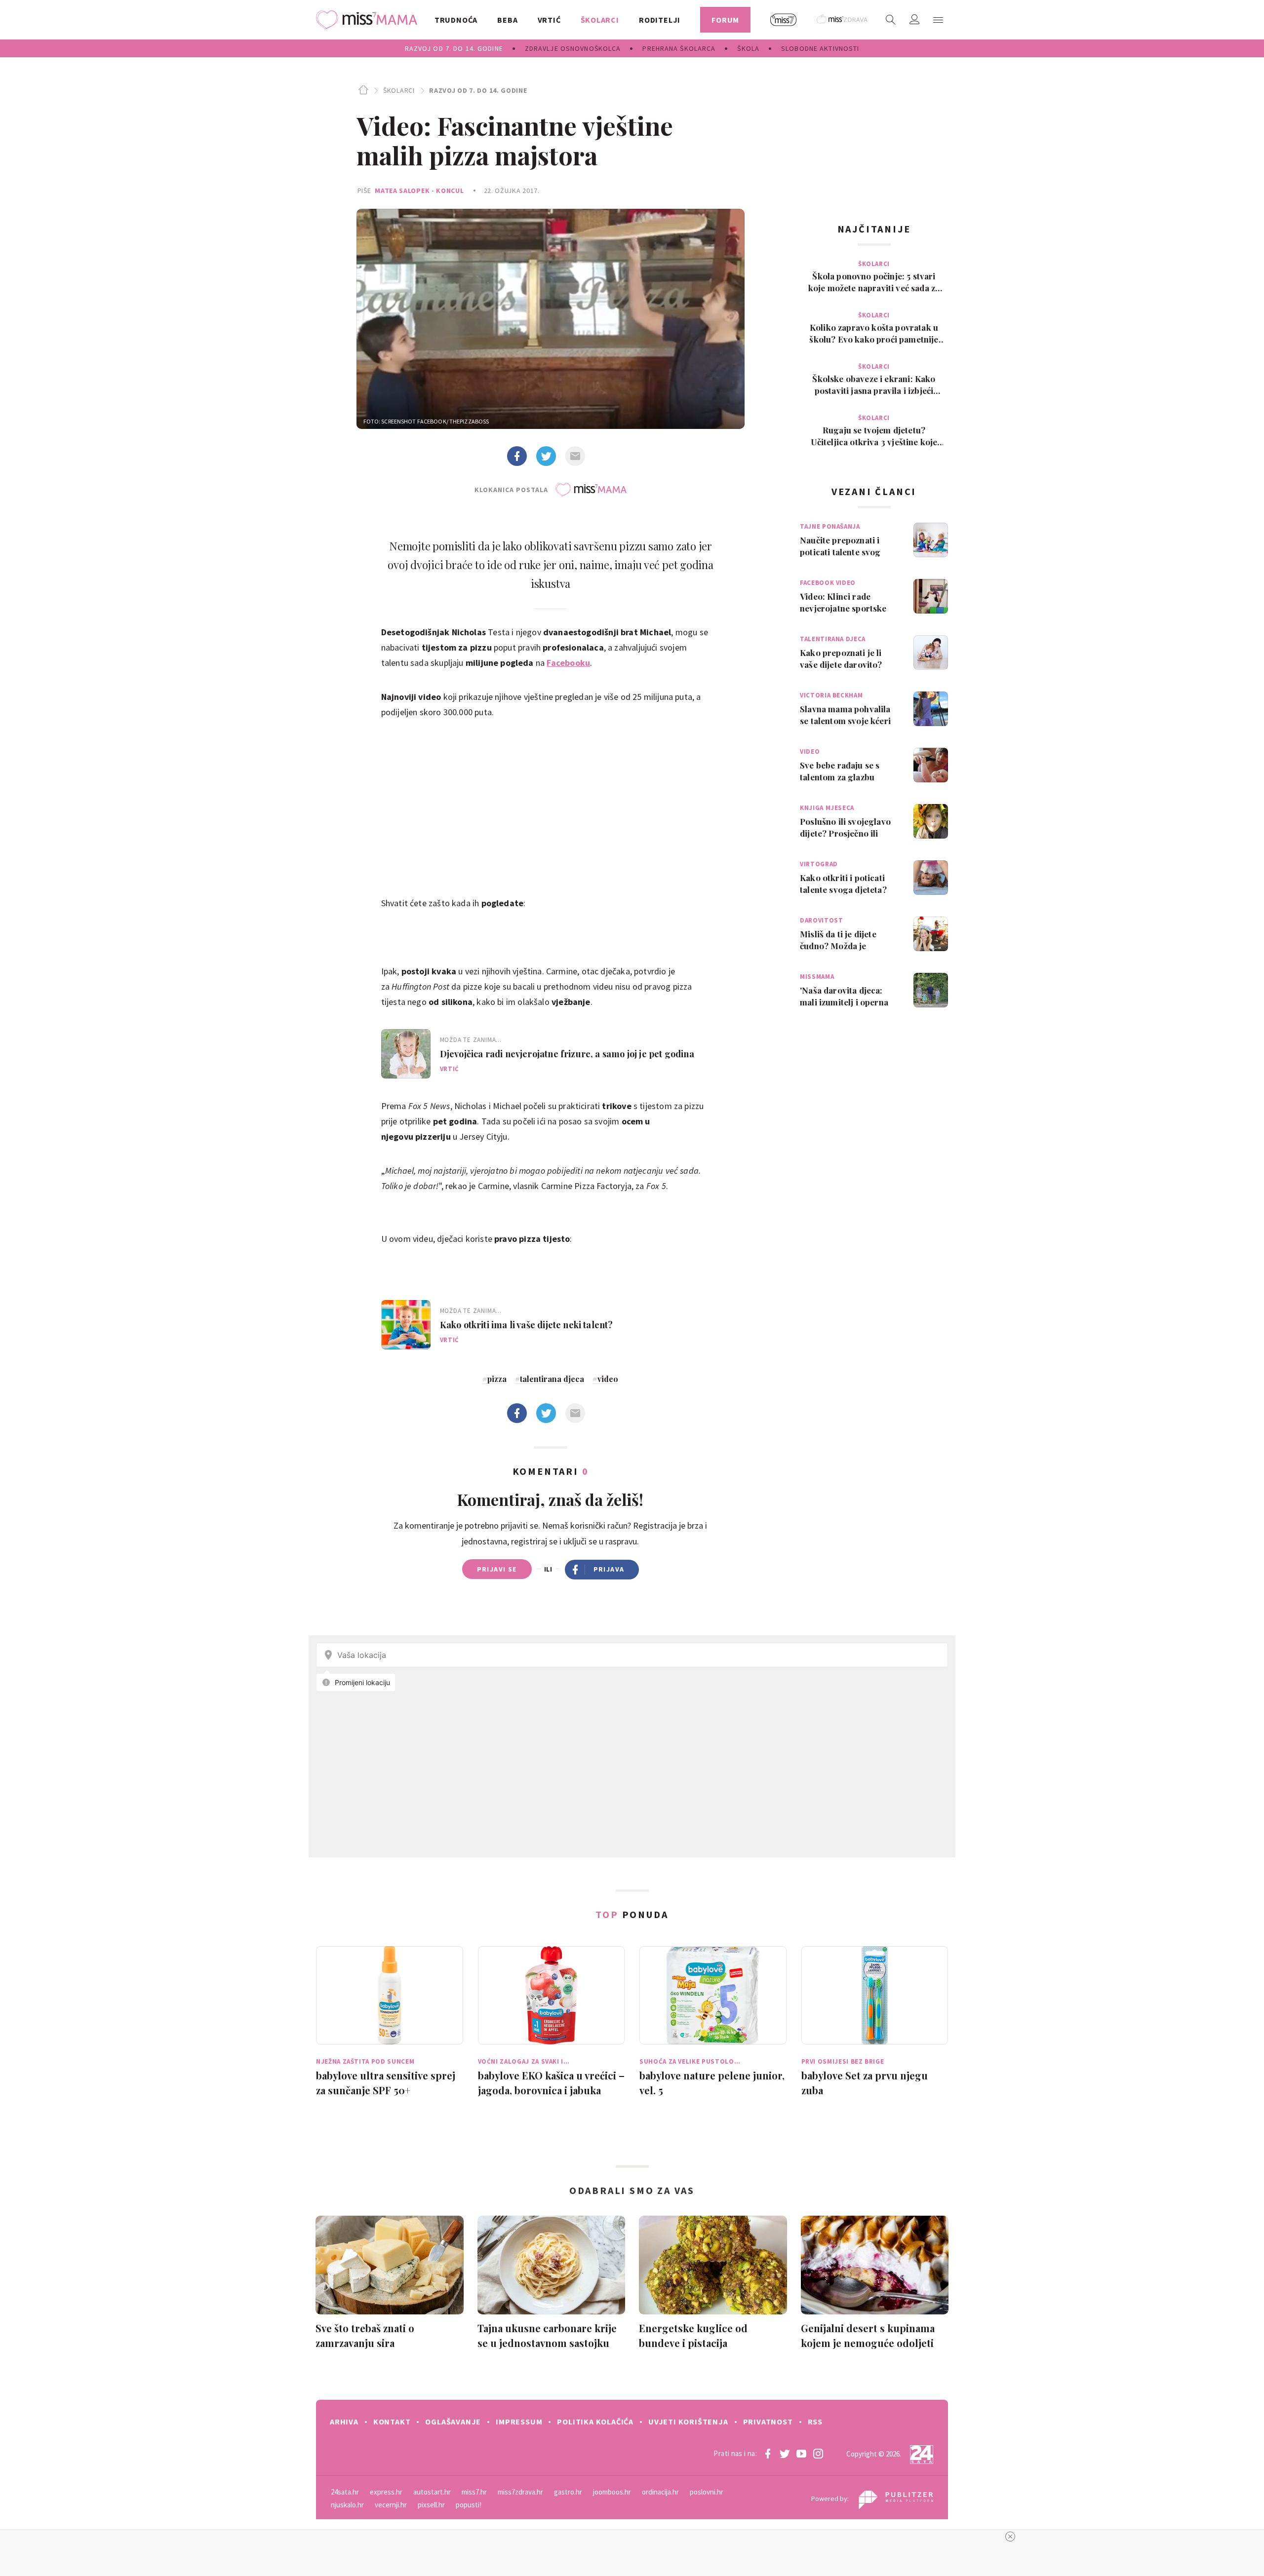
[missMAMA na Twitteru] (785, 2454)
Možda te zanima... (471, 1040)
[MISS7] (784, 20)
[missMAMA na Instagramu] (818, 2454)
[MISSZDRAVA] (843, 20)
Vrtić (450, 1069)
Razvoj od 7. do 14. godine (478, 90)
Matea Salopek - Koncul (419, 191)
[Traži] (891, 20)
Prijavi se (497, 1569)
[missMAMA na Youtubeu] (801, 2454)
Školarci (399, 90)
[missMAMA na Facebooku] (768, 2454)
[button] (938, 20)
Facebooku (568, 663)
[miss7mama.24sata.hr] (369, 20)
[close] (1010, 2537)
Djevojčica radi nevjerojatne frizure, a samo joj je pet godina (567, 1054)
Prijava (609, 1569)
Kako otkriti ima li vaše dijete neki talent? (527, 1325)
